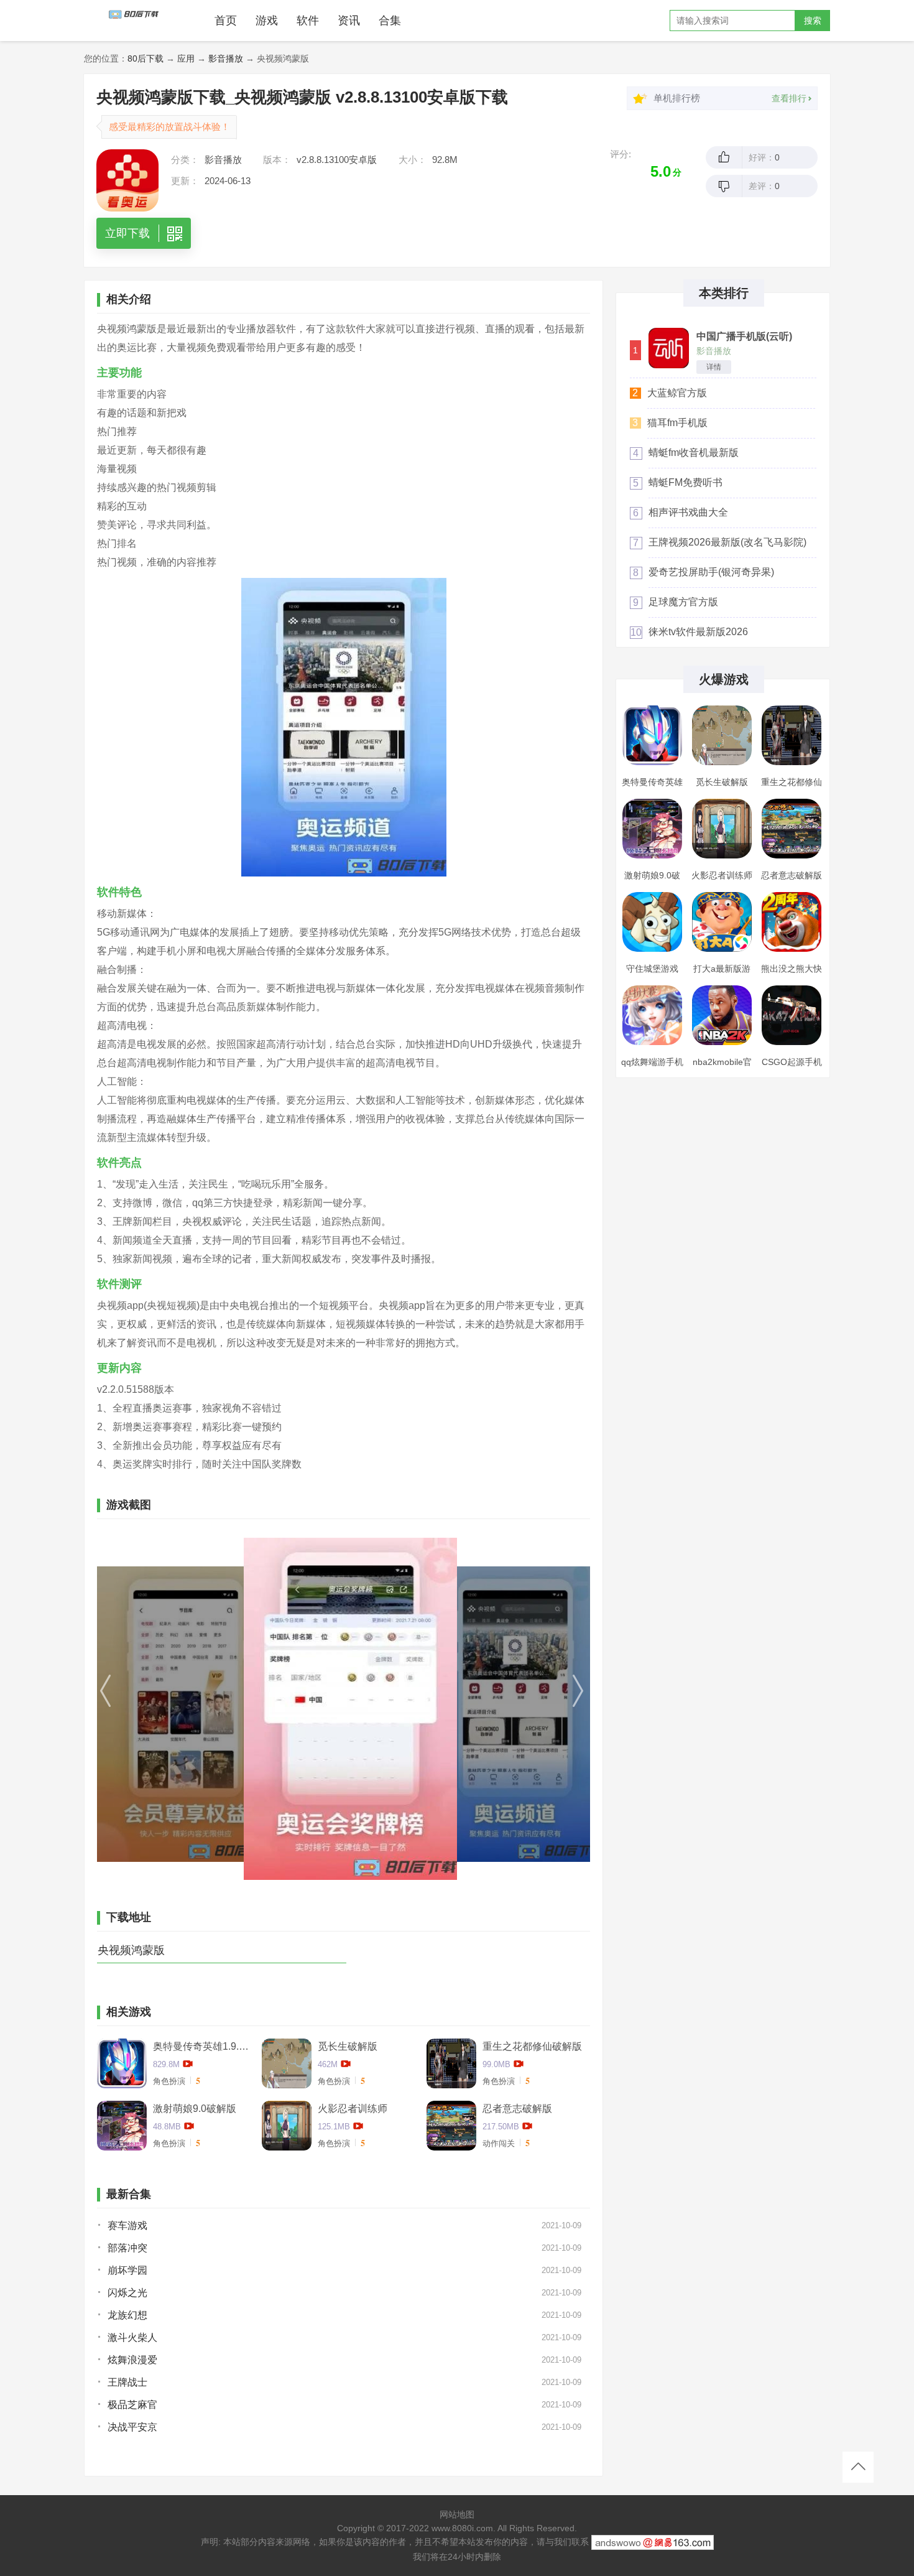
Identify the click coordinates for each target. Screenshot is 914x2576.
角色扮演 (169, 2081)
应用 (186, 58)
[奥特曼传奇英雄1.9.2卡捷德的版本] (652, 735)
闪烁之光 (127, 2293)
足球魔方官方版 (683, 602)
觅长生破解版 (348, 2046)
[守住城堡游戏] (652, 922)
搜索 (813, 21)
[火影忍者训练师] (722, 829)
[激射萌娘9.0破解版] (652, 829)
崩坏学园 (127, 2270)
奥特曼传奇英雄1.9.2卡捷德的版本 (203, 2046)
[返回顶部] (858, 2467)
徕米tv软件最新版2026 (698, 632)
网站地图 (457, 2514)
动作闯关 (499, 2143)
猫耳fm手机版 (677, 423)
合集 (390, 21)
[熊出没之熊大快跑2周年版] (792, 922)
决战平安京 (132, 2427)
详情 (714, 367)
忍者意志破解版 (517, 2109)
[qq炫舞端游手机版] (652, 1015)
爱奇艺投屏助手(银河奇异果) (711, 572)
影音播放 (226, 58)
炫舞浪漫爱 (132, 2360)
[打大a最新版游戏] (722, 922)
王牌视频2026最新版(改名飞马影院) (727, 542)
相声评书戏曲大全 (688, 512)
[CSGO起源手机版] (792, 1015)
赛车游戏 (127, 2225)
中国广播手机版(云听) (744, 337)
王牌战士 (127, 2382)
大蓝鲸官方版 (677, 393)
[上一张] (171, 1709)
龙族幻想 (127, 2315)
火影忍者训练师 (353, 2109)
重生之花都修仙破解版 (532, 2046)
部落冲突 (127, 2248)
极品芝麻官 (132, 2405)
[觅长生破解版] (722, 735)
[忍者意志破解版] (792, 829)
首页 (226, 21)
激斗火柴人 (132, 2337)
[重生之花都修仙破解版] (792, 735)
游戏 (267, 21)
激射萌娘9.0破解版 (195, 2109)
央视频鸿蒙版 (131, 1950)
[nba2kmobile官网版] (722, 1015)
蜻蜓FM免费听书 (685, 482)
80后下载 (145, 58)
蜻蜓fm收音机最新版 (694, 453)
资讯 (349, 21)
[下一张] (516, 1709)
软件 (308, 21)
